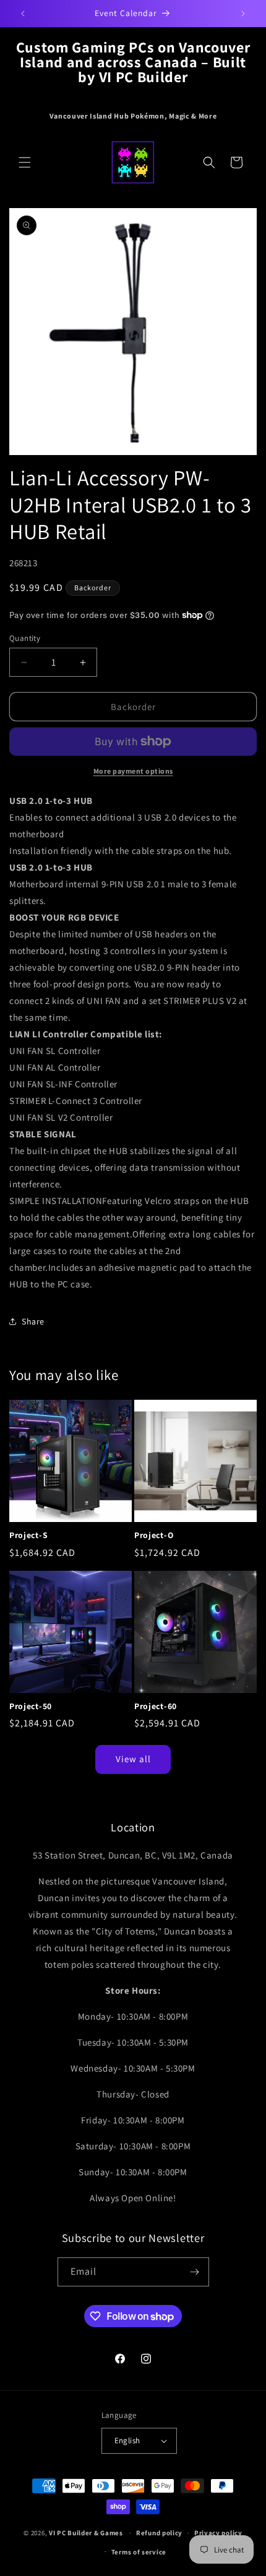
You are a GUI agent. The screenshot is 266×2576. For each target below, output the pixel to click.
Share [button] (33, 1321)
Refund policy (159, 2533)
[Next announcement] (243, 14)
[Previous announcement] (23, 14)
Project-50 (31, 1706)
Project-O (154, 1535)
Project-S (28, 1535)
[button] (25, 162)
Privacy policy (218, 2533)
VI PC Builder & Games (86, 2533)
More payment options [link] (133, 771)
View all (133, 1759)
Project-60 (156, 1706)
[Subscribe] (195, 2272)
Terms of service (139, 2552)
